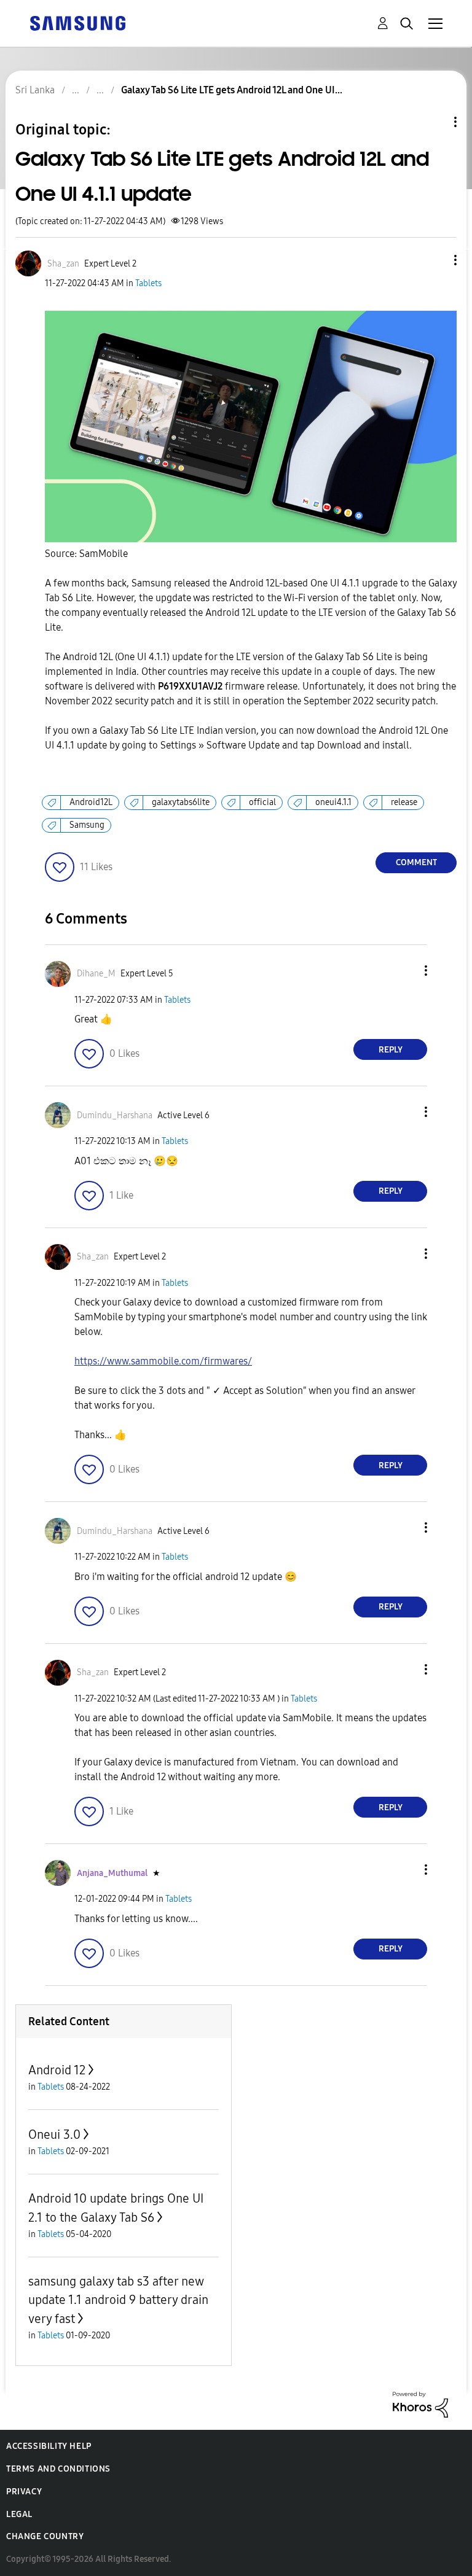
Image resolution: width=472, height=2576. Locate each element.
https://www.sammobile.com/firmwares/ (163, 1361)
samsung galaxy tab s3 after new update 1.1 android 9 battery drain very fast (118, 2300)
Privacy (24, 2492)
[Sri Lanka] (77, 22)
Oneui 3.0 (54, 2134)
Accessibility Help (49, 2446)
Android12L (91, 802)
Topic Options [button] (435, 122)
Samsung (87, 825)
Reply (391, 1050)
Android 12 (57, 2070)
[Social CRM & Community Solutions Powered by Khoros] (420, 2404)
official (262, 802)
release (404, 802)
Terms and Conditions (58, 2469)
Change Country (45, 2536)
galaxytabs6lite (181, 802)
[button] (435, 260)
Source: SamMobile (86, 554)
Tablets (148, 283)
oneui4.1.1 (333, 802)
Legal (19, 2514)
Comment (416, 862)
